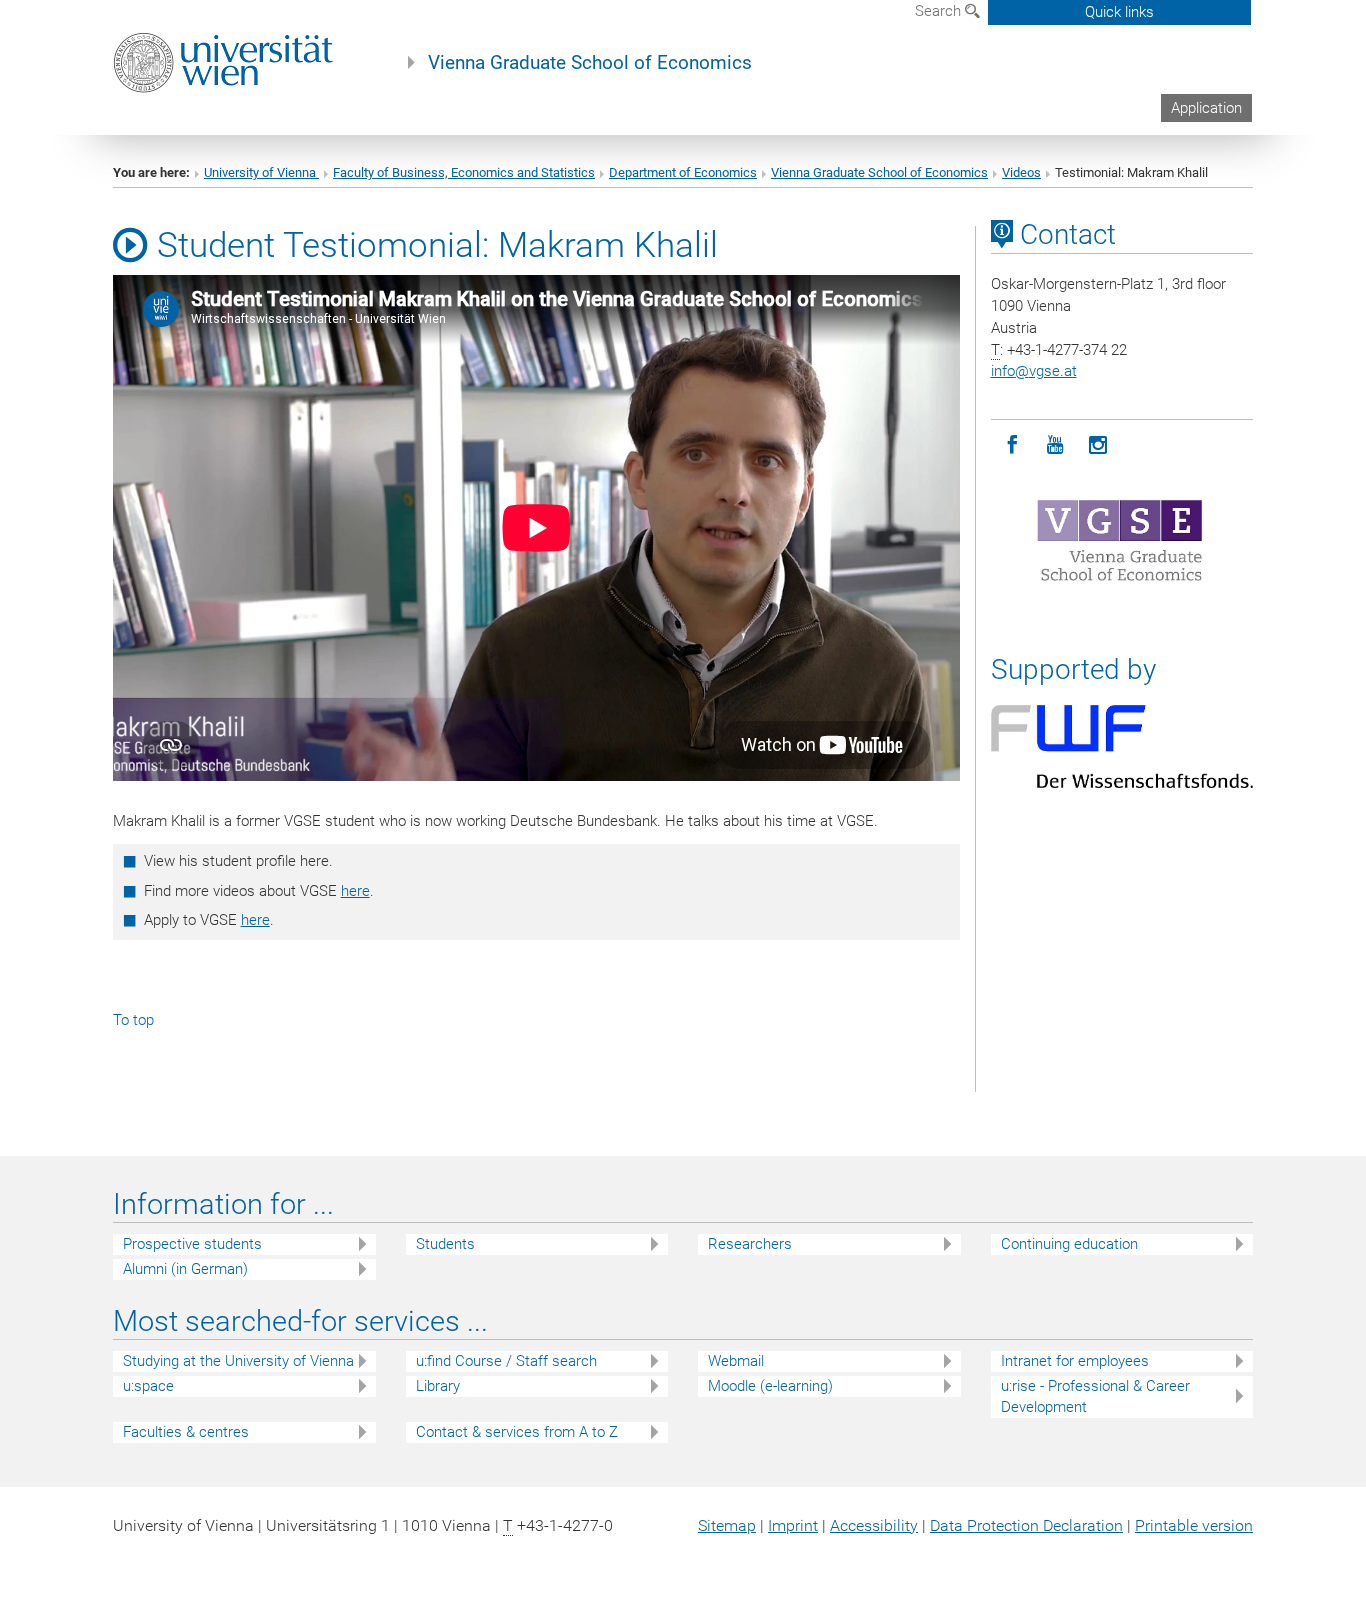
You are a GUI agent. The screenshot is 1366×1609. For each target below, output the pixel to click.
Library (438, 1386)
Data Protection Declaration (1026, 1525)
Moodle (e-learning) (770, 1386)
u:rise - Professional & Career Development (1095, 1396)
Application (1206, 108)
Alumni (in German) (185, 1269)
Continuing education (1069, 1244)
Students (445, 1244)
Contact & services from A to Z (517, 1432)
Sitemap (727, 1525)
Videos (1021, 172)
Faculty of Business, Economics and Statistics (464, 172)
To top (133, 1020)
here (355, 891)
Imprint (793, 1525)
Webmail (736, 1361)
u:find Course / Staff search (506, 1361)
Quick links (1119, 12)
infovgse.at (1034, 371)
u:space (148, 1386)
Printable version (1194, 1525)
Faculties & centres (186, 1432)
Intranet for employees (1075, 1361)
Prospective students (192, 1244)
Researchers (750, 1244)
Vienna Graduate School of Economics (590, 63)
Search (940, 11)
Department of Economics (683, 172)
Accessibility (874, 1525)
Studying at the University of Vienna (238, 1361)
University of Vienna (261, 172)
